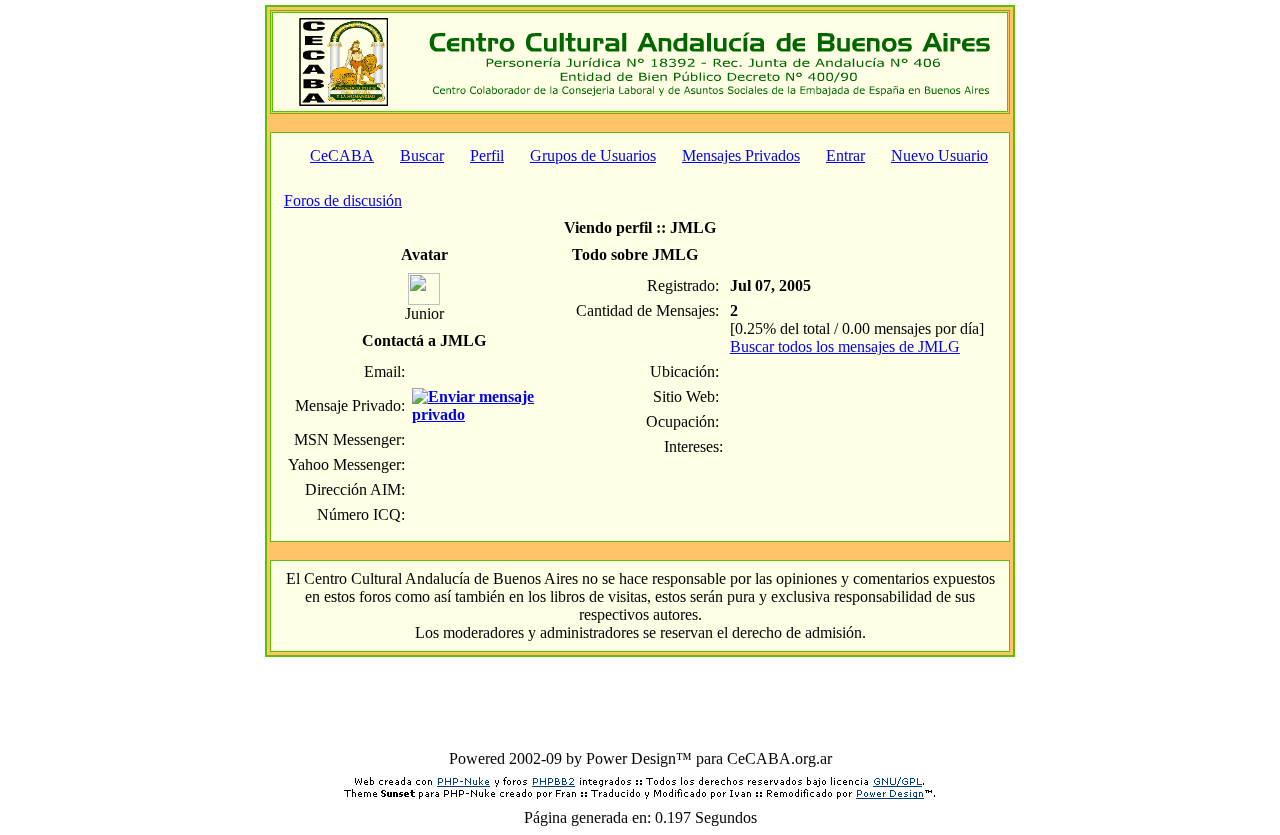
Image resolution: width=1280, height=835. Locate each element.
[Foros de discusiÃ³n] (343, 100)
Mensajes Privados (741, 155)
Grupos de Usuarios (593, 155)
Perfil (487, 155)
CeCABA (342, 155)
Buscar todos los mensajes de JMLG (845, 346)
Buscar (422, 155)
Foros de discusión (343, 200)
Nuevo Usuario (939, 155)
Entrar (845, 155)
